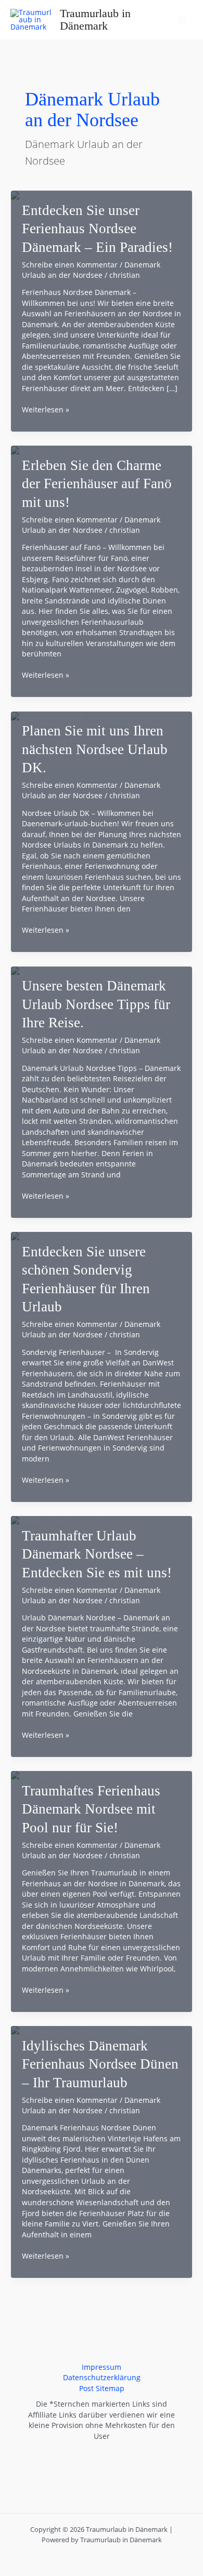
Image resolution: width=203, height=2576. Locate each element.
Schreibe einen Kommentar (70, 265)
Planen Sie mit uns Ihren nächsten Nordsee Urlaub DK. (95, 749)
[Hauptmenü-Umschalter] (182, 20)
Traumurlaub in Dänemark (95, 20)
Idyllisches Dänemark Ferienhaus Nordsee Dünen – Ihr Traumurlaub (100, 2064)
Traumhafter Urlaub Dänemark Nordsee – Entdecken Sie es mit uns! (97, 1554)
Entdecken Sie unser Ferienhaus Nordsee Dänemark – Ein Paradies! (97, 229)
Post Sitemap (102, 2388)
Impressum (102, 2367)
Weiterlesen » (46, 410)
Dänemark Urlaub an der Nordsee (91, 270)
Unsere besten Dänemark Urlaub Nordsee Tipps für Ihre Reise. (96, 1004)
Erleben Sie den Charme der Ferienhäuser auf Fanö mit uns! (97, 484)
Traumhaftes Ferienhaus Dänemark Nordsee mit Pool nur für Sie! (91, 1809)
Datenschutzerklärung (102, 2377)
